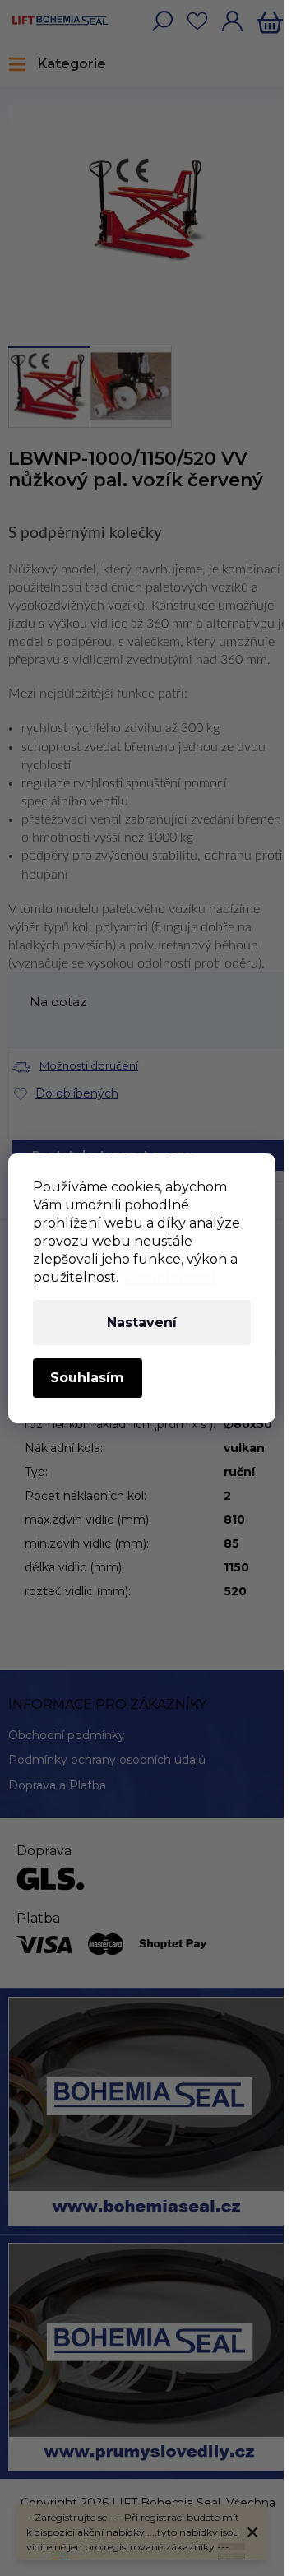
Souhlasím (87, 1378)
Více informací (169, 1277)
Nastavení (142, 1323)
